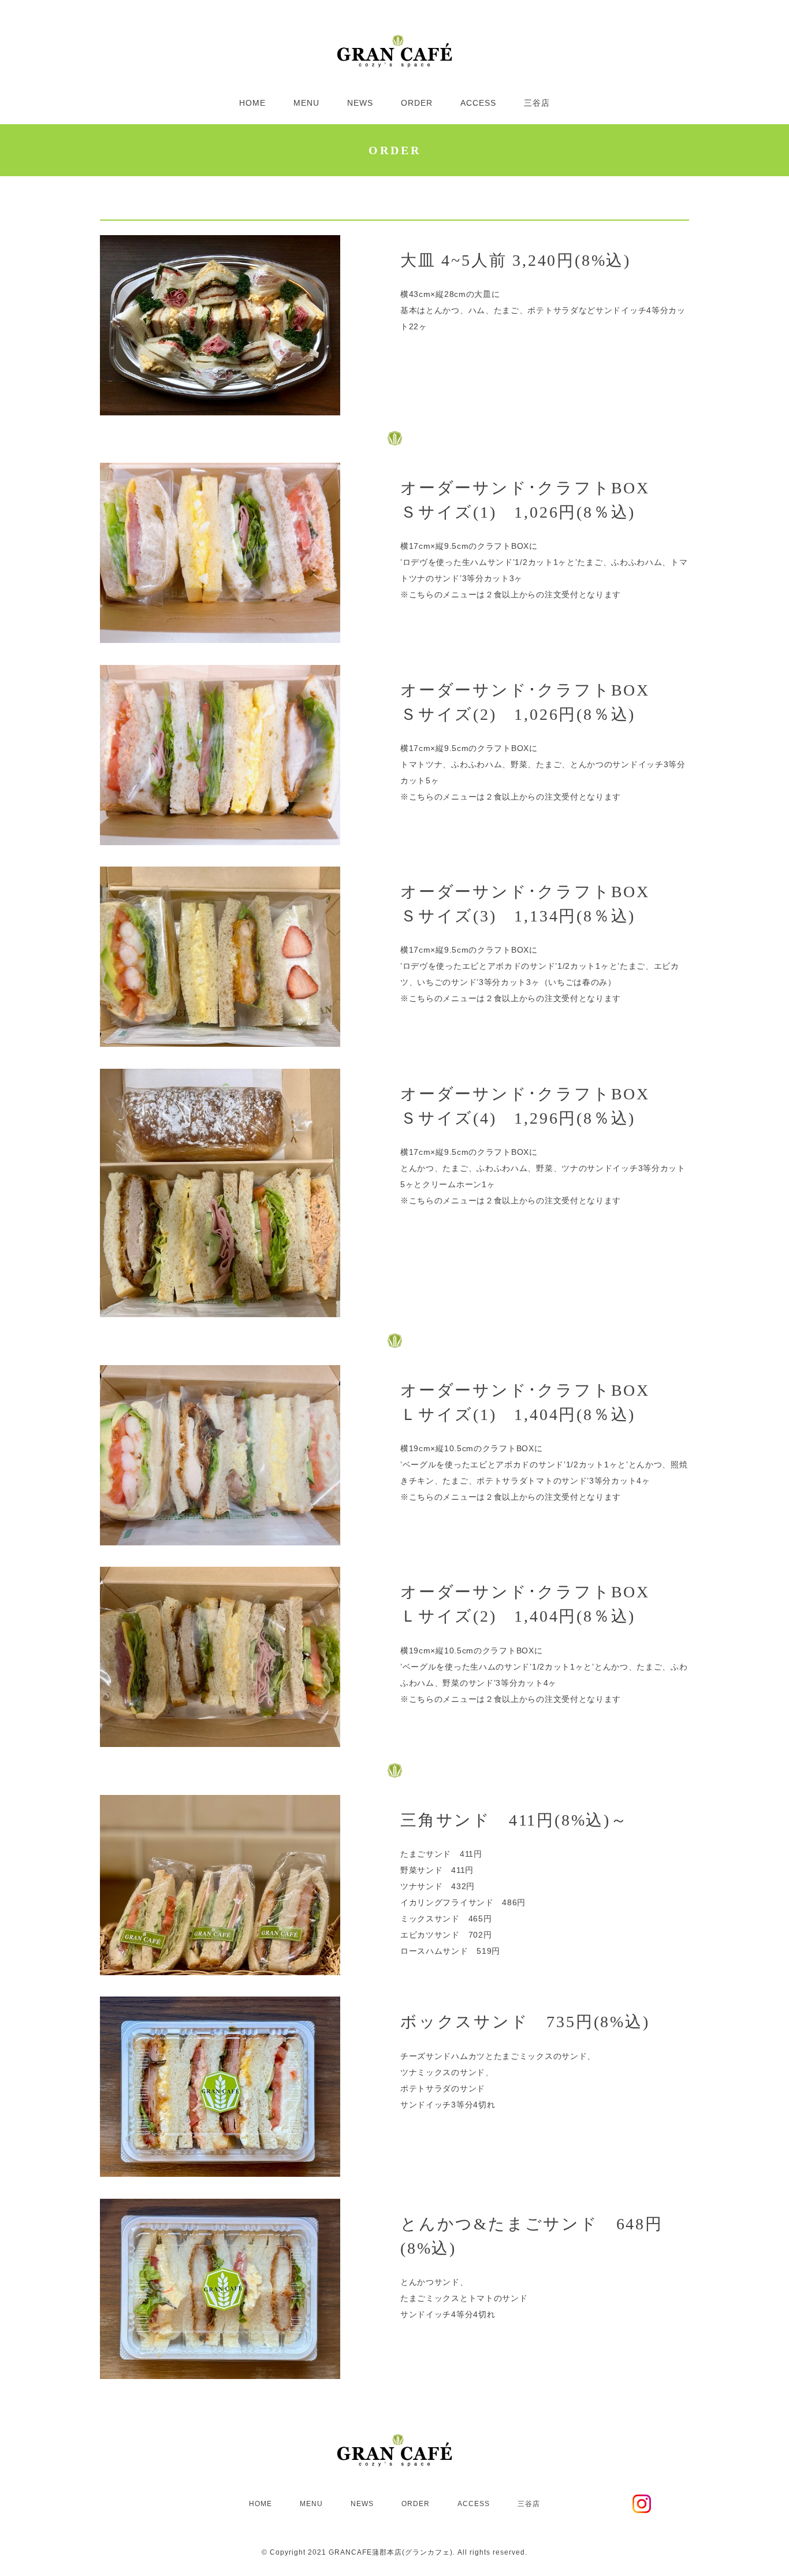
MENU (306, 103)
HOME (252, 103)
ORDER (417, 103)
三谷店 (537, 103)
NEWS (360, 103)
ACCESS (478, 103)
